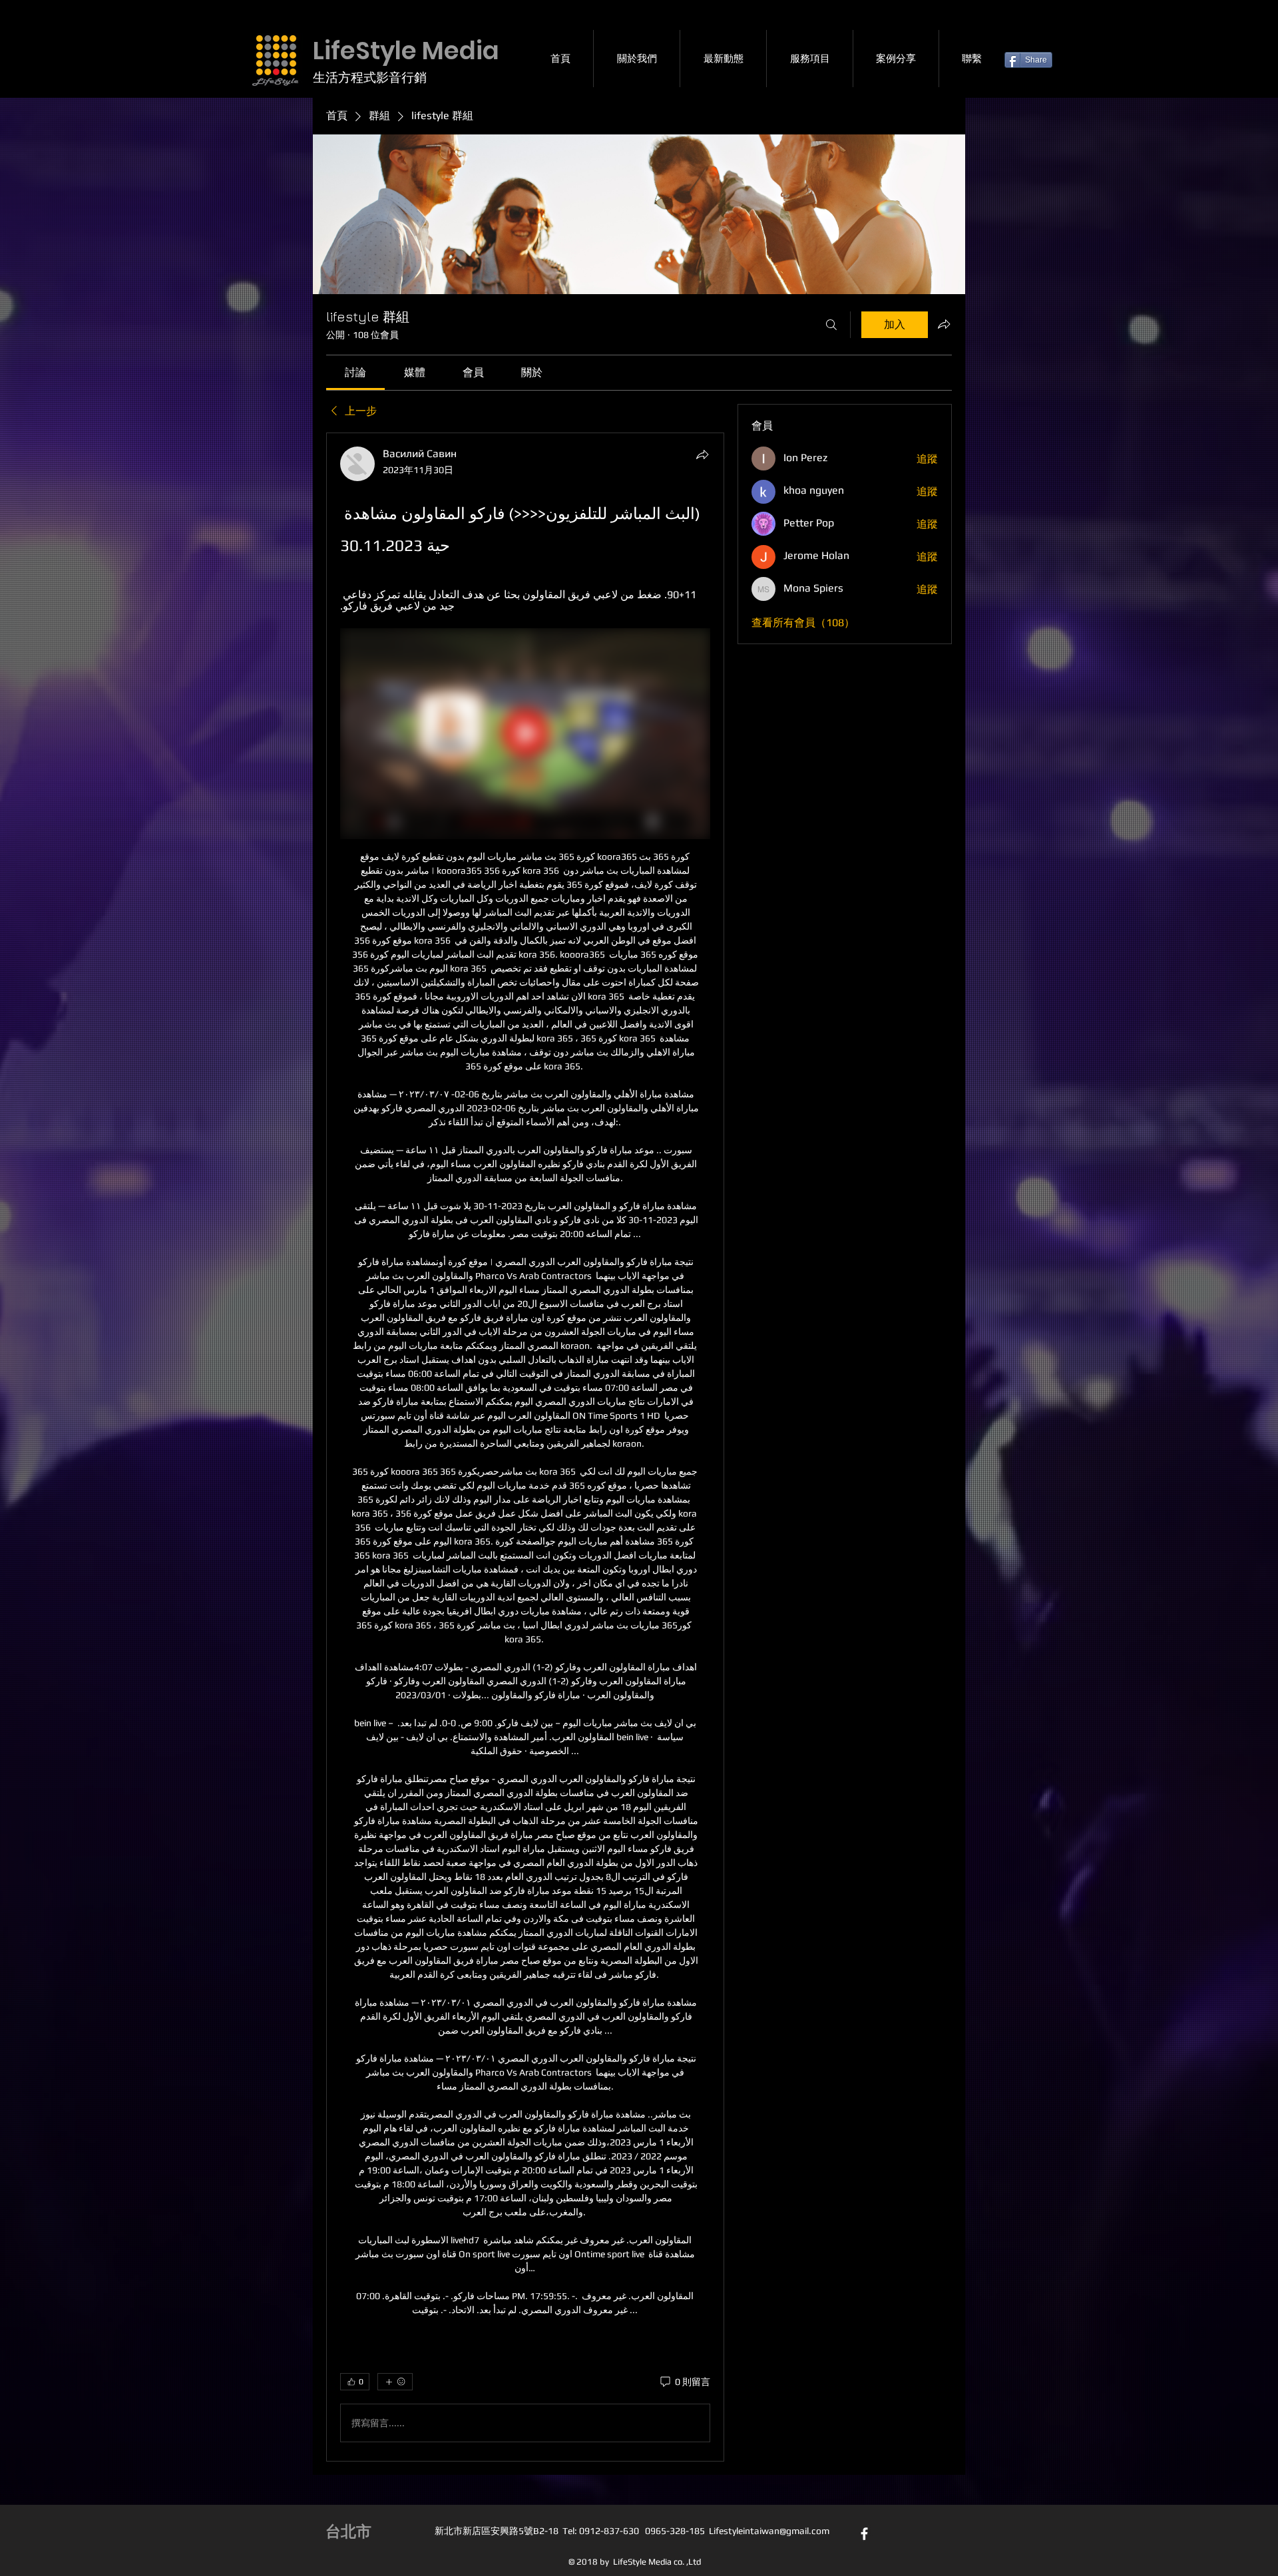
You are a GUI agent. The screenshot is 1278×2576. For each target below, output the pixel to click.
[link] (355, 372)
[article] (525, 1447)
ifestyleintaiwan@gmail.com (771, 2531)
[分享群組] (944, 324)
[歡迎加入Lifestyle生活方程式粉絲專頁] (864, 2534)
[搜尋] (831, 325)
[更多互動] (395, 2382)
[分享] (702, 455)
